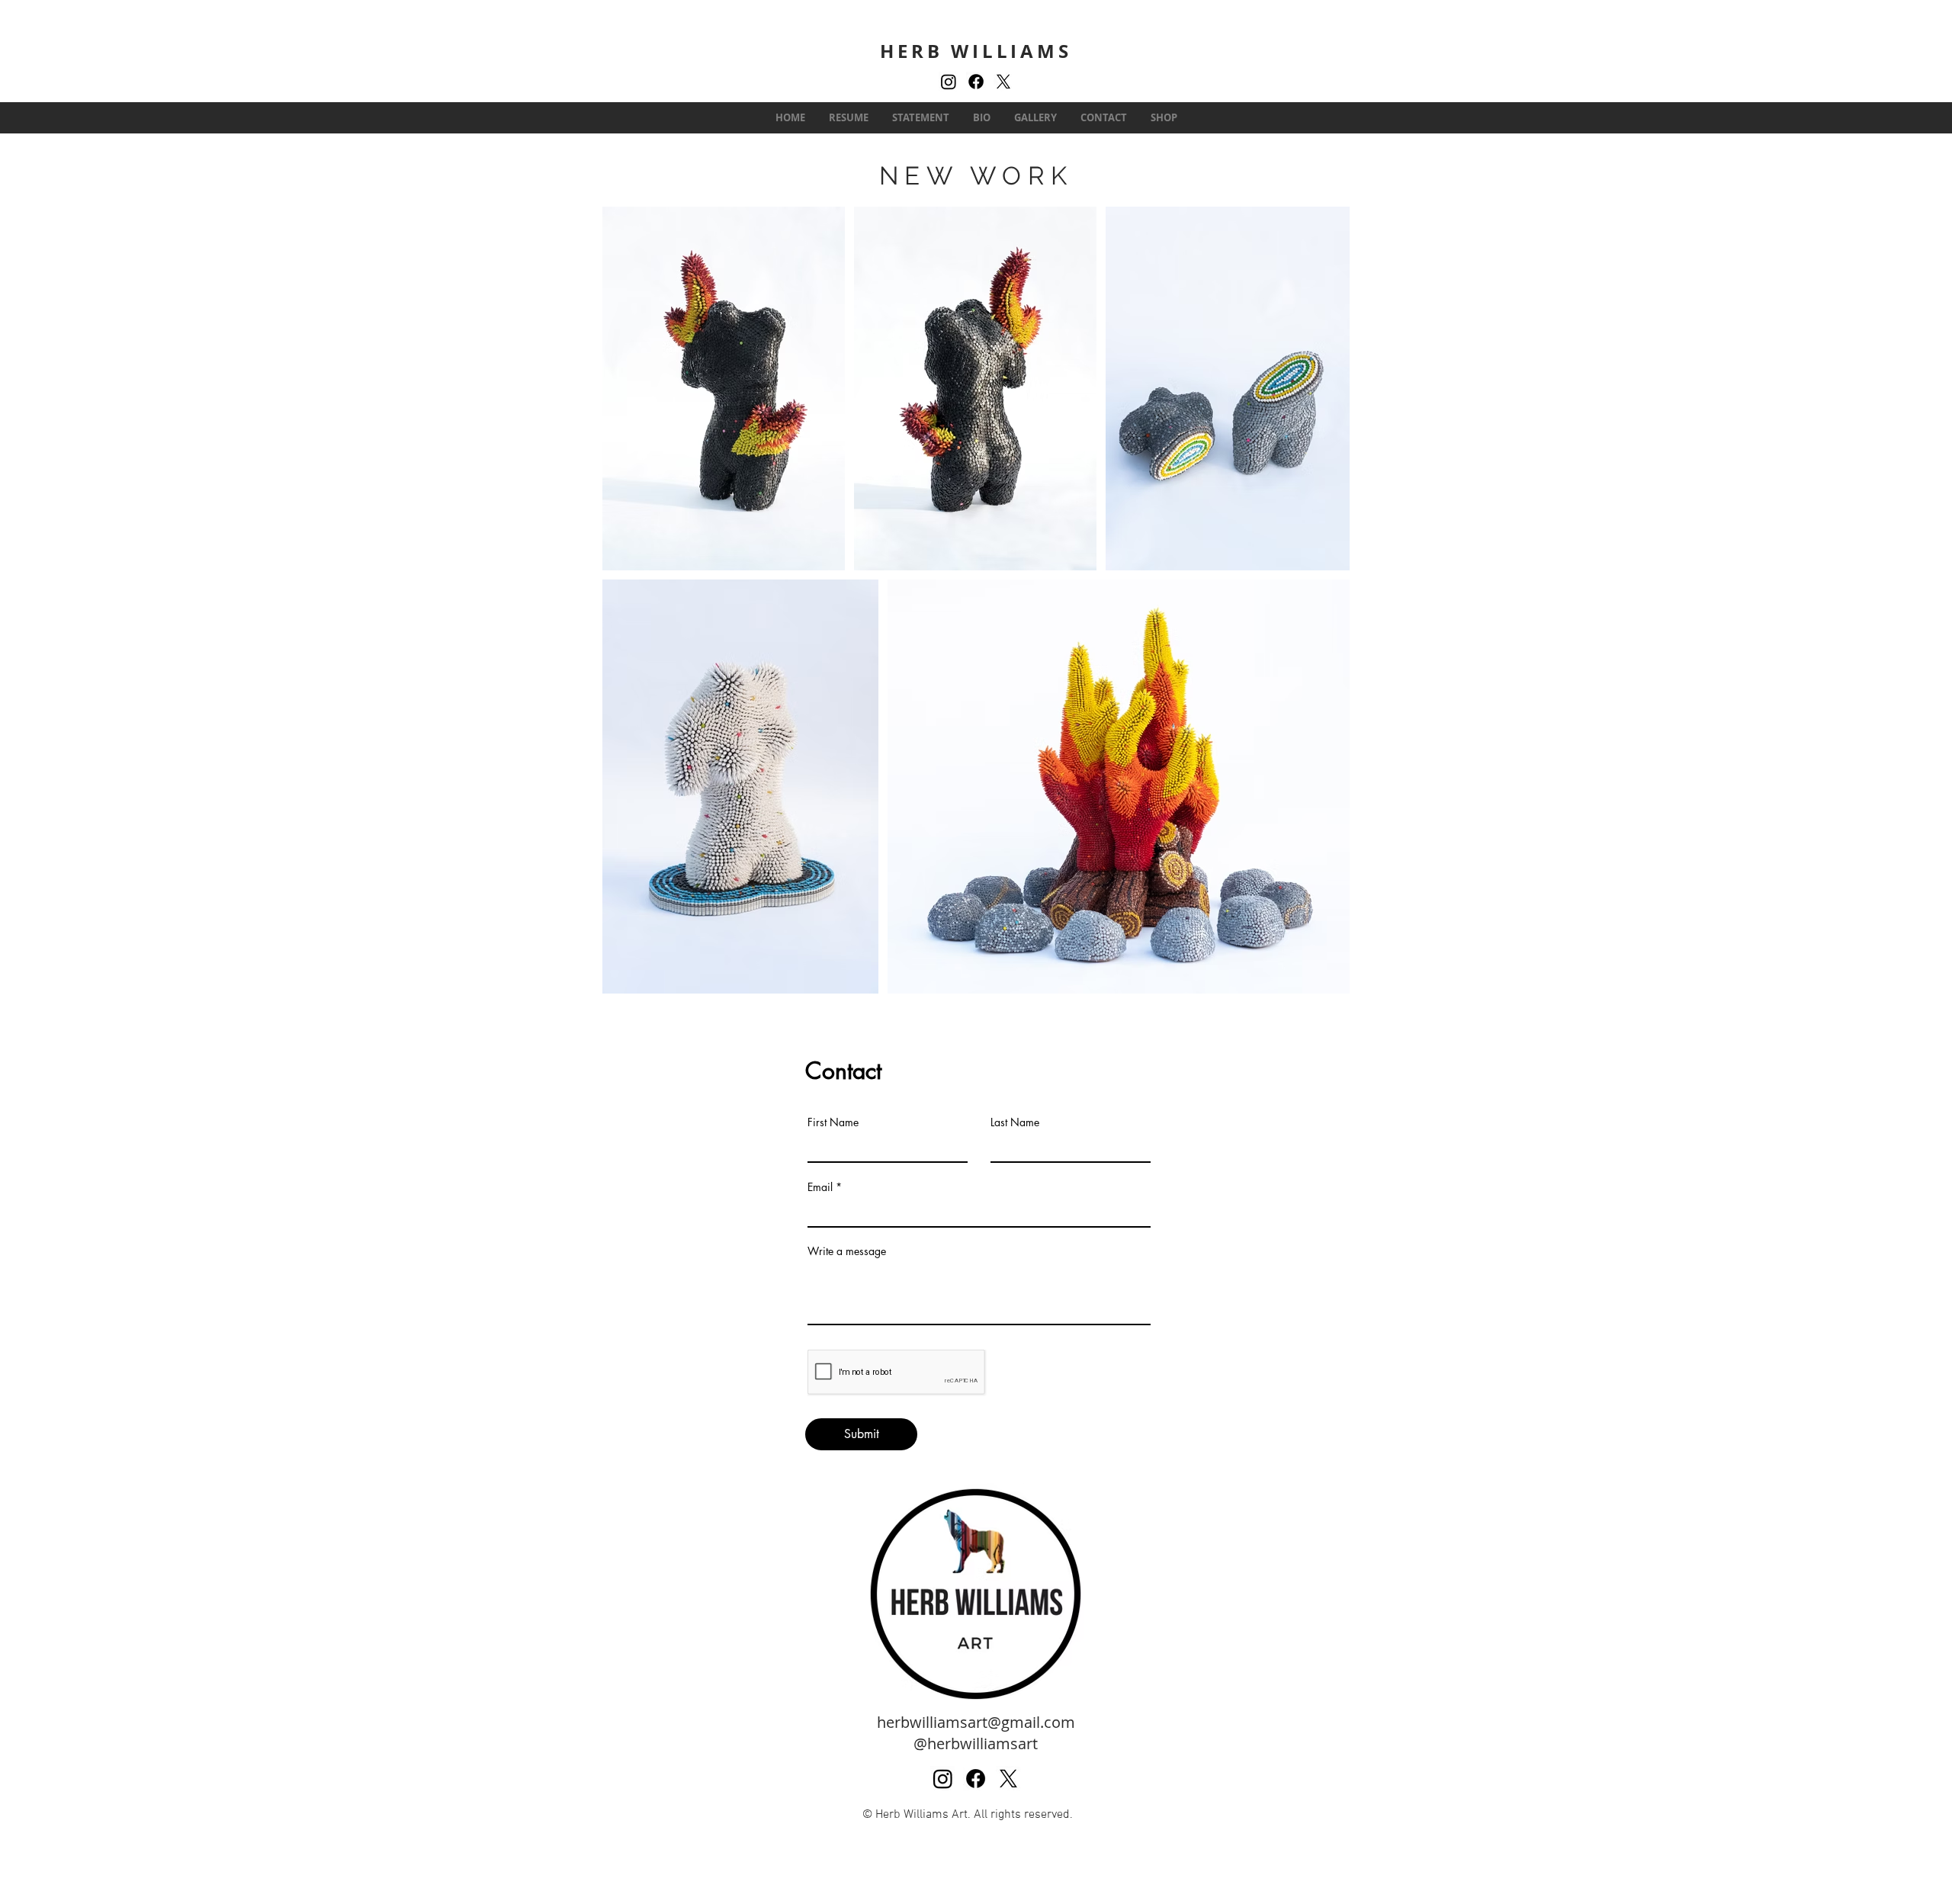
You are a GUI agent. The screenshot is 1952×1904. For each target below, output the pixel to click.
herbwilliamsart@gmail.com (976, 1722)
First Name (833, 1122)
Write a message (847, 1251)
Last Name (1015, 1122)
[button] (1035, 118)
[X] (1003, 82)
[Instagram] (949, 82)
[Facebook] (976, 82)
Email (820, 1187)
